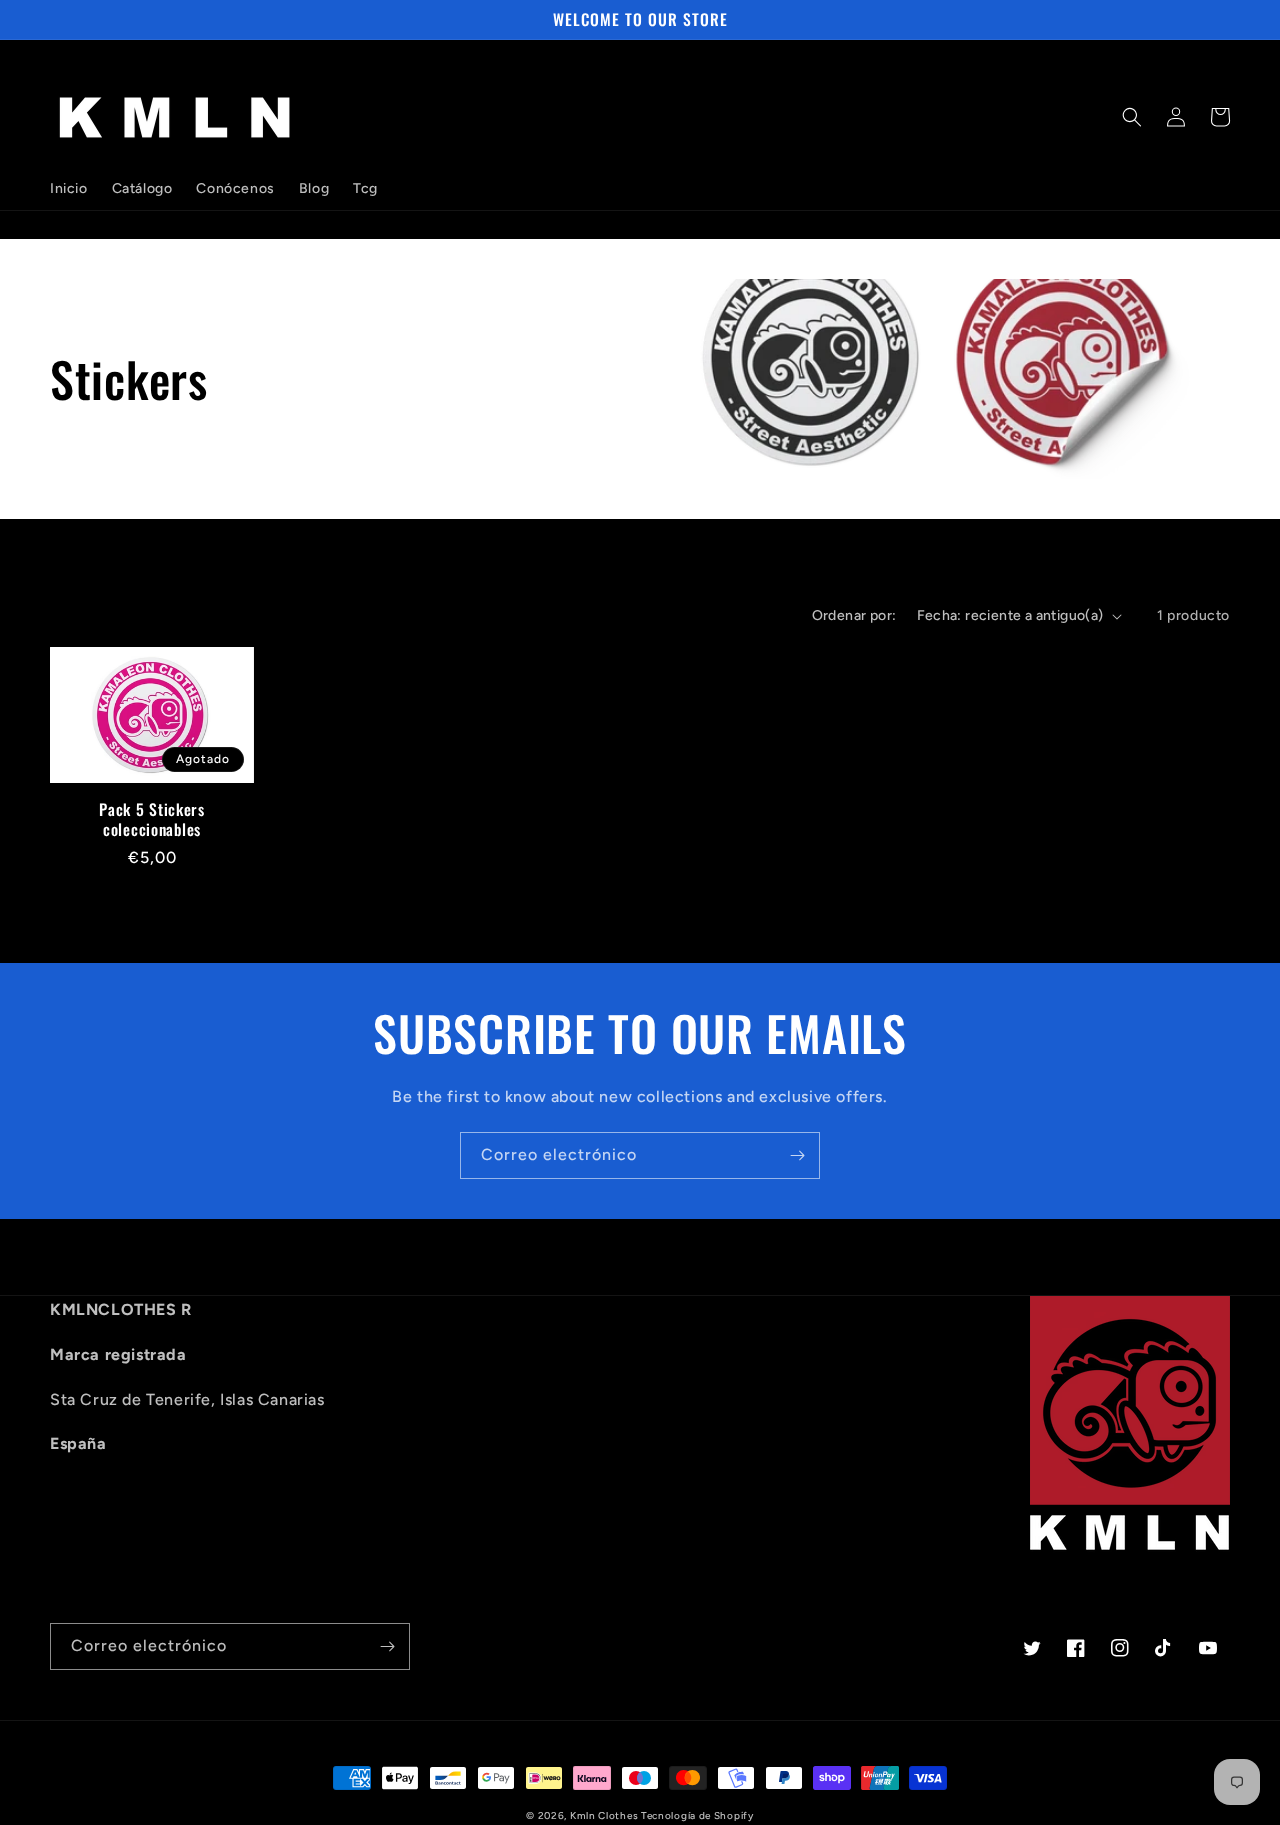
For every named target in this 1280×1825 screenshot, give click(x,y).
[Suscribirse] (797, 1155)
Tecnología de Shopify (697, 1815)
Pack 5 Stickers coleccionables (152, 819)
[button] (1132, 117)
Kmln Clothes (605, 1815)
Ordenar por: (854, 615)
